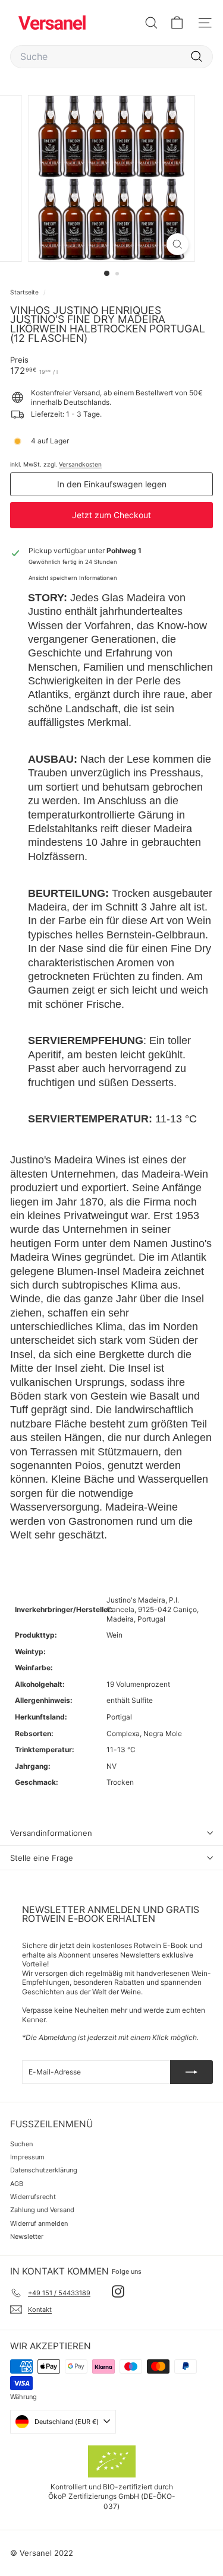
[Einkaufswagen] (177, 23)
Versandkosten (80, 464)
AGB (17, 2184)
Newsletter (27, 2236)
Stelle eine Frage (42, 1858)
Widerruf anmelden (39, 2223)
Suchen (21, 2144)
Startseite (25, 292)
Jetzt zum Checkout (111, 515)
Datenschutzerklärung (44, 2170)
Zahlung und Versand (42, 2210)
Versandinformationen (51, 1833)
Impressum (27, 2157)
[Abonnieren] (191, 2072)
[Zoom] (178, 244)
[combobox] (111, 57)
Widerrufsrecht (33, 2197)
